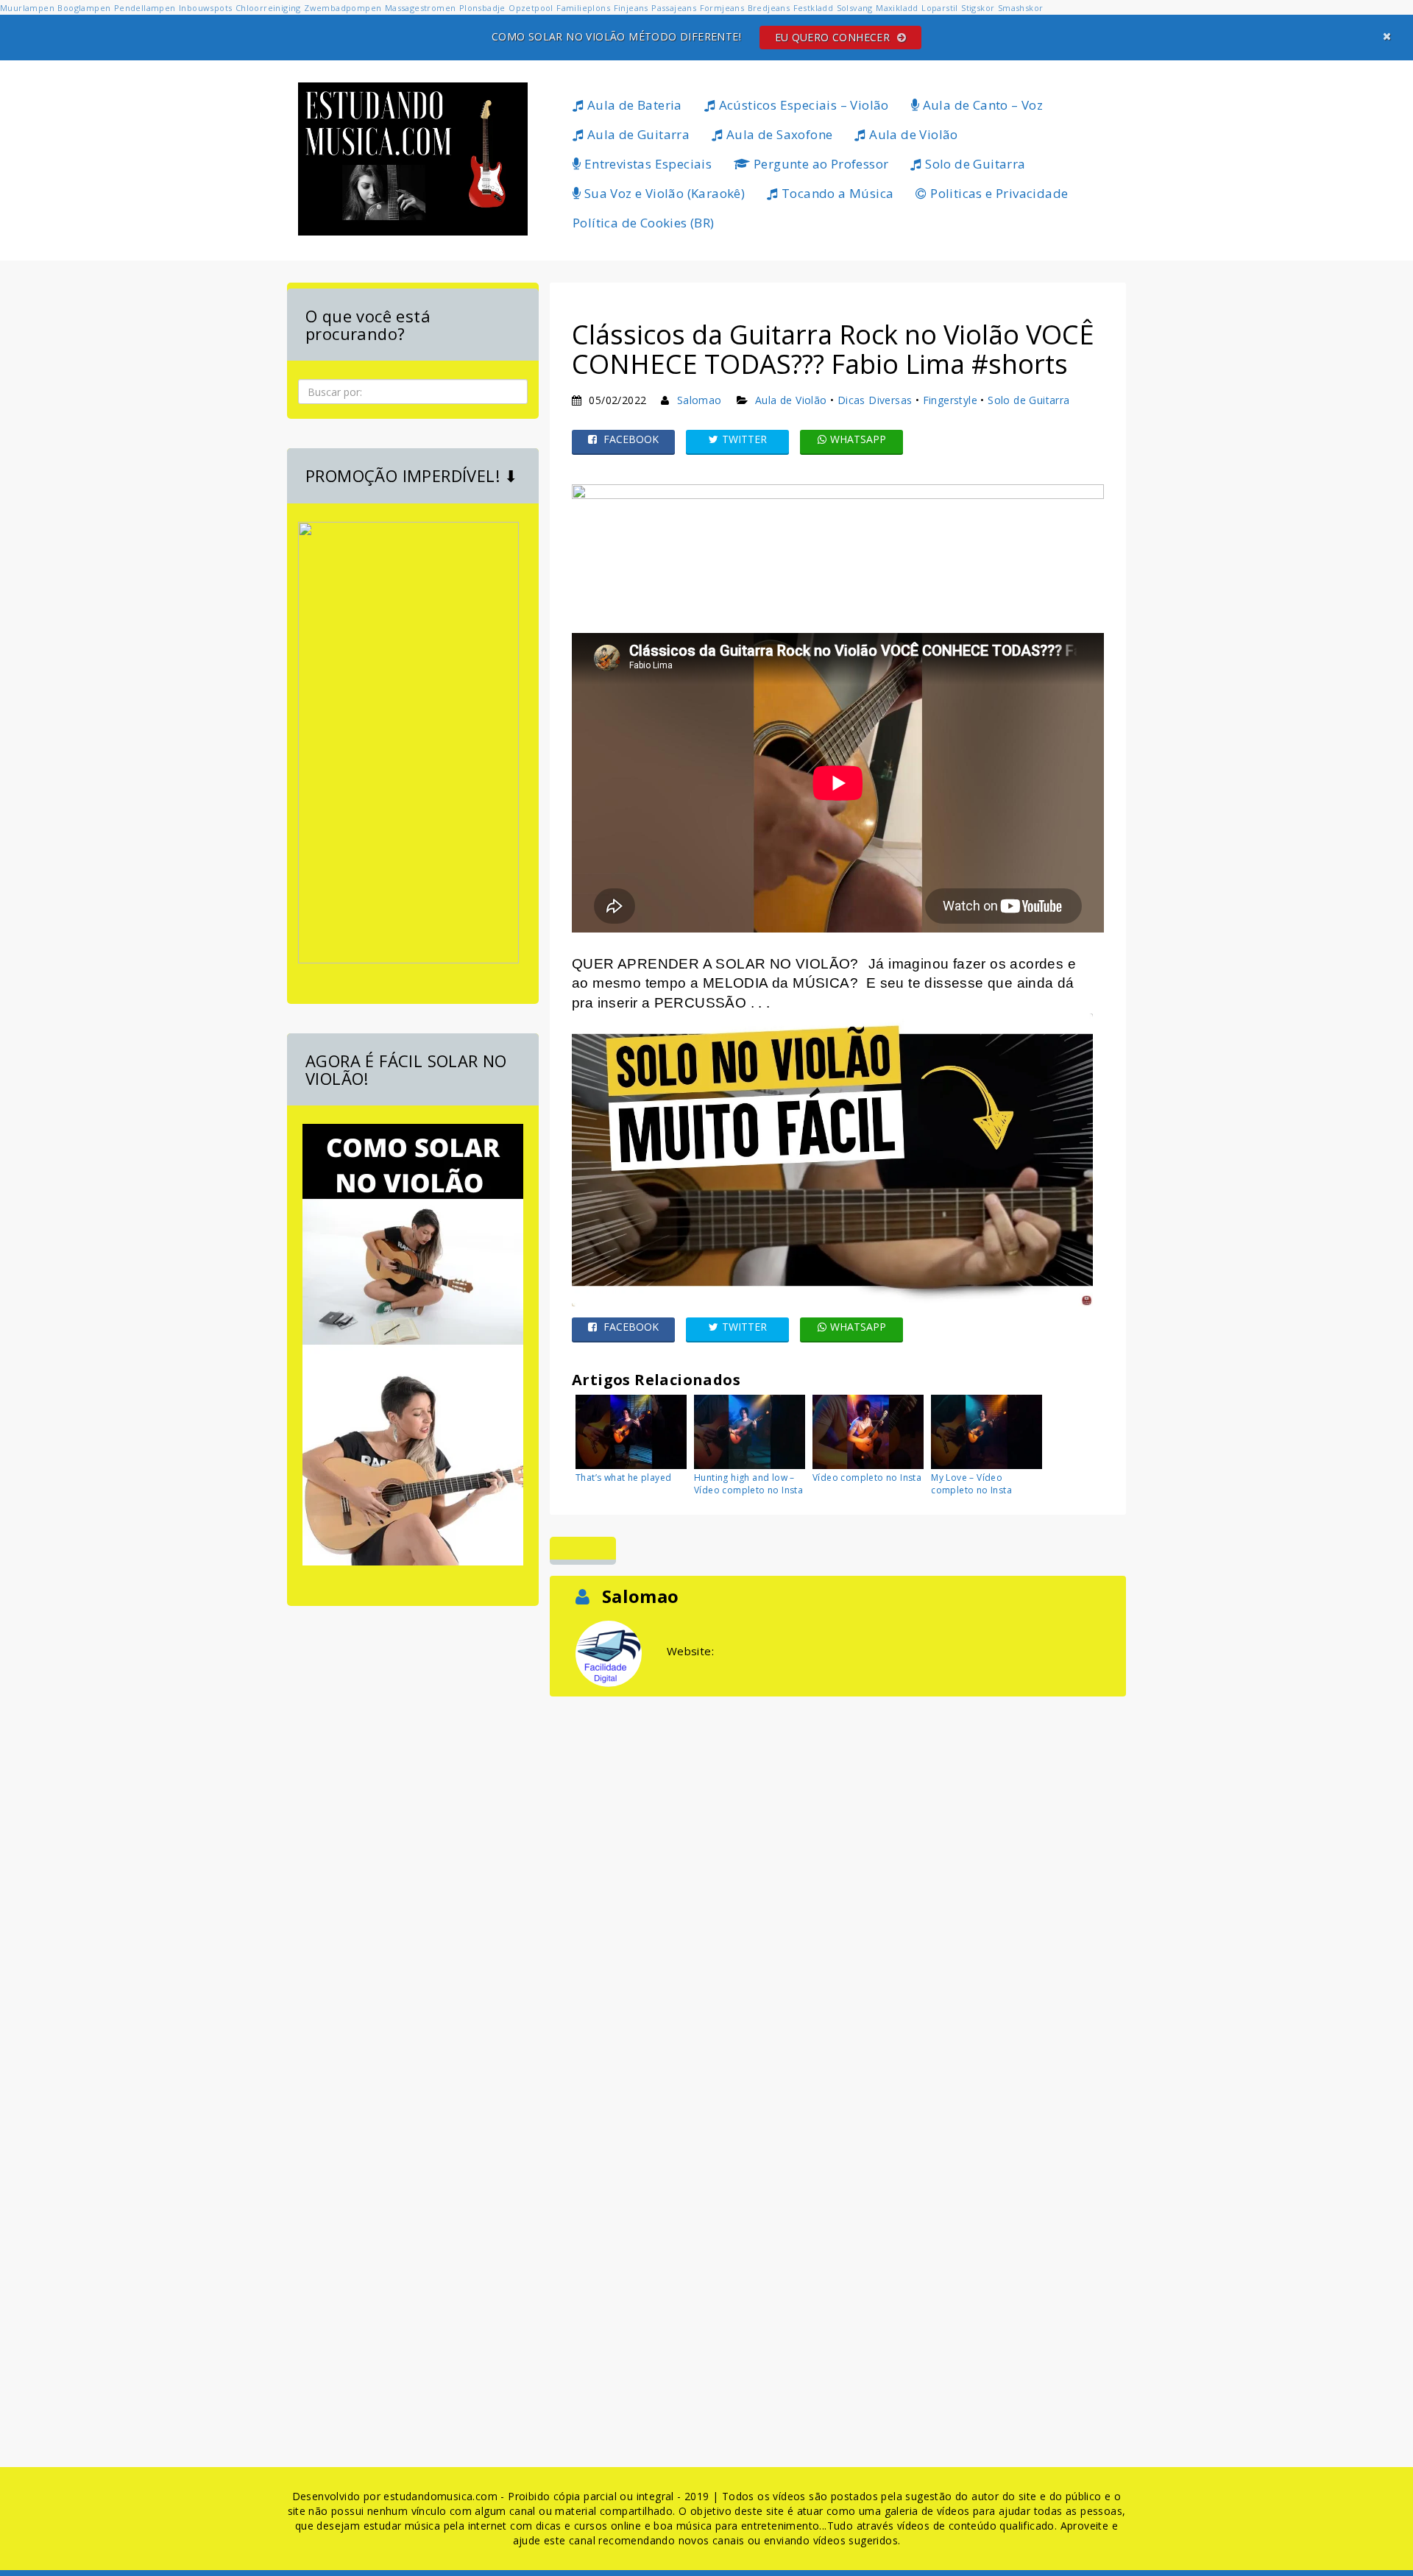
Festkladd (814, 8)
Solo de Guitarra (974, 164)
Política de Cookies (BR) (644, 223)
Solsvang (855, 8)
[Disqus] (838, 1884)
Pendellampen (145, 8)
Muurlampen (27, 8)
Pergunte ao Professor (820, 164)
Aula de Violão (912, 134)
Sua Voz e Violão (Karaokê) (663, 193)
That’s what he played (623, 1478)
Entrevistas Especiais (646, 164)
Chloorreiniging (268, 8)
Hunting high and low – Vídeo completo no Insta (748, 1484)
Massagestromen (421, 8)
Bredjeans (769, 8)
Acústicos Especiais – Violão (802, 105)
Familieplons (583, 8)
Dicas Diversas (875, 400)
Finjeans (631, 8)
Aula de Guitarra (637, 134)
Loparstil (940, 8)
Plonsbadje (482, 8)
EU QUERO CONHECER (834, 37)
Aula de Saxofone (778, 134)
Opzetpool (531, 8)
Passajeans (674, 8)
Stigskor (978, 8)
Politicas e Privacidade (998, 193)
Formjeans (722, 8)
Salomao (700, 400)
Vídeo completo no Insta (867, 1478)
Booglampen (84, 8)
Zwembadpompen (343, 8)
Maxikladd (897, 8)
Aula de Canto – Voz (981, 105)
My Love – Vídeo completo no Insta (971, 1484)
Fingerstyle (950, 400)
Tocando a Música (836, 193)
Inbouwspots (205, 8)
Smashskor (1021, 8)
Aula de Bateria (633, 105)
